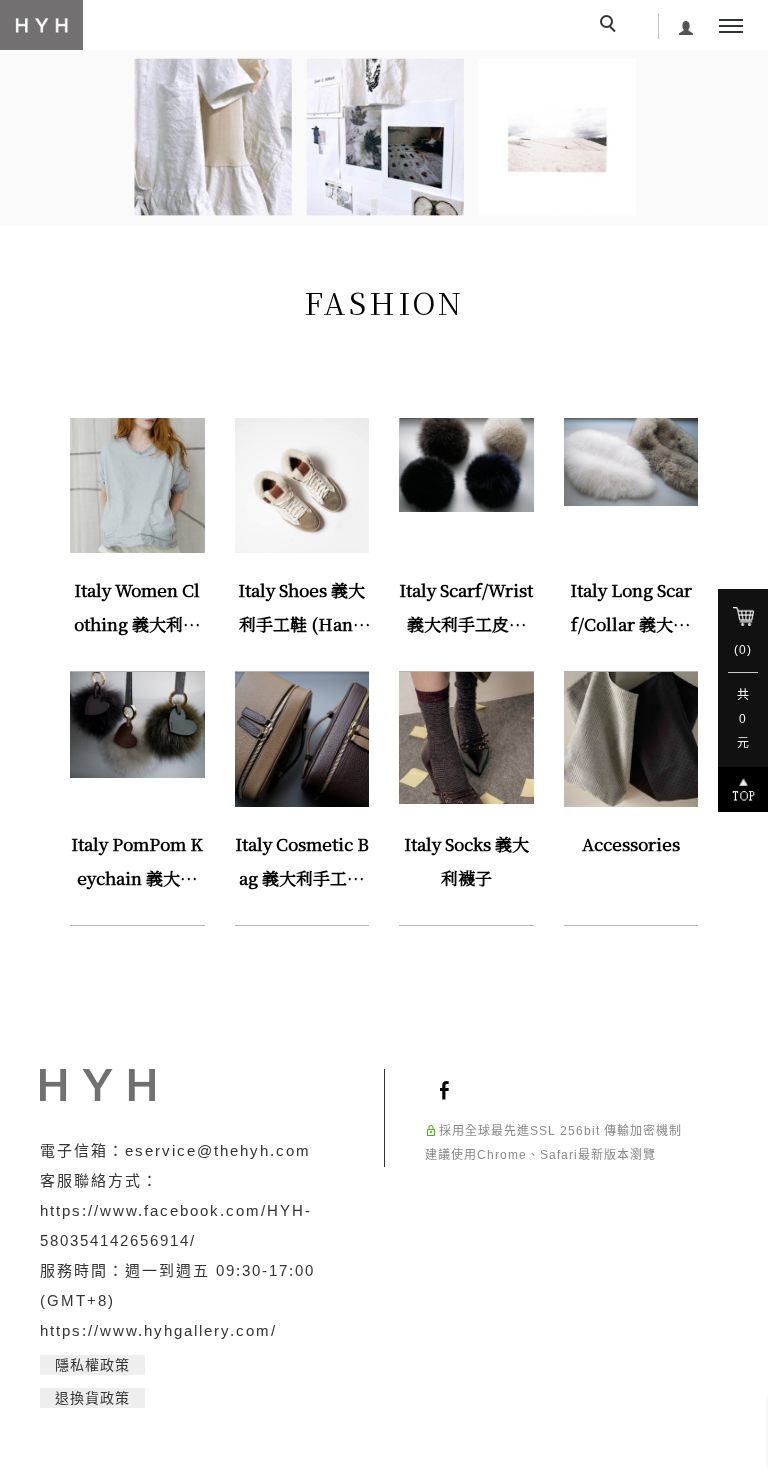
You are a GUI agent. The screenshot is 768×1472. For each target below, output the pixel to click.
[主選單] (731, 27)
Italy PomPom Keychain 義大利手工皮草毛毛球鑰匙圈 (137, 863)
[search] (611, 26)
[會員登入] (686, 25)
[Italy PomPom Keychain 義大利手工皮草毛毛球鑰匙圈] (137, 723)
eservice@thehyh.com (218, 1150)
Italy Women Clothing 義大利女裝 (137, 609)
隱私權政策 (92, 1365)
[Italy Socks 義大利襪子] (466, 736)
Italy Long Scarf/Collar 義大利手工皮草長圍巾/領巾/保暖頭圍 (630, 609)
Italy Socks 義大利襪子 (466, 860)
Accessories (631, 843)
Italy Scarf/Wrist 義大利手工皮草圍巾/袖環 (466, 609)
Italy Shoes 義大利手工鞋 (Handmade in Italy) (301, 609)
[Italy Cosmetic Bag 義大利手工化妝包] (302, 738)
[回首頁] (41, 25)
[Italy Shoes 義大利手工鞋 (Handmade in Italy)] (302, 484)
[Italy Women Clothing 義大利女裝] (137, 484)
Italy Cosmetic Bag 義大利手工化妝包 (302, 863)
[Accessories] (631, 738)
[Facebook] (447, 1089)
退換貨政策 (92, 1398)
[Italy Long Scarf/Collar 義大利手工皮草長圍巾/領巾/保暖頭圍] (631, 460)
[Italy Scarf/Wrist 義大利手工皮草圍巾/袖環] (466, 463)
